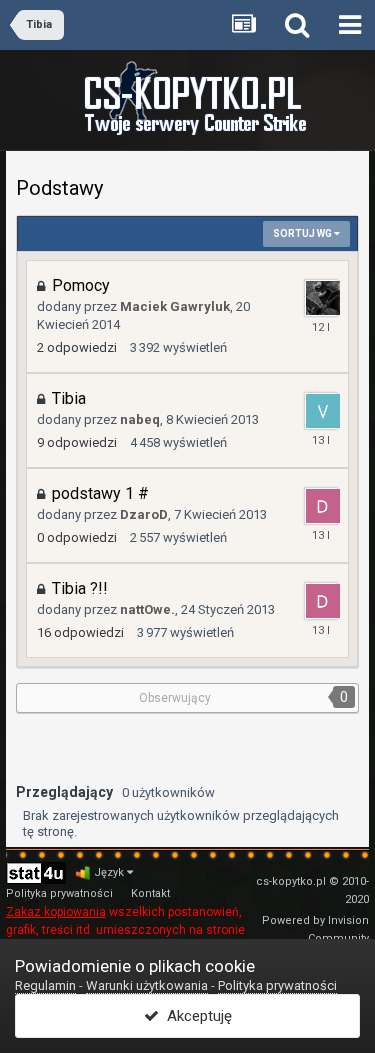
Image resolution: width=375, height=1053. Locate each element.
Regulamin (45, 985)
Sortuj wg (303, 233)
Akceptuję (195, 1016)
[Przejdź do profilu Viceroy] (321, 411)
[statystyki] (36, 872)
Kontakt (150, 893)
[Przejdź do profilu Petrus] (321, 298)
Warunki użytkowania (147, 985)
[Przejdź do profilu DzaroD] (321, 506)
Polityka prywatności (59, 893)
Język (110, 872)
